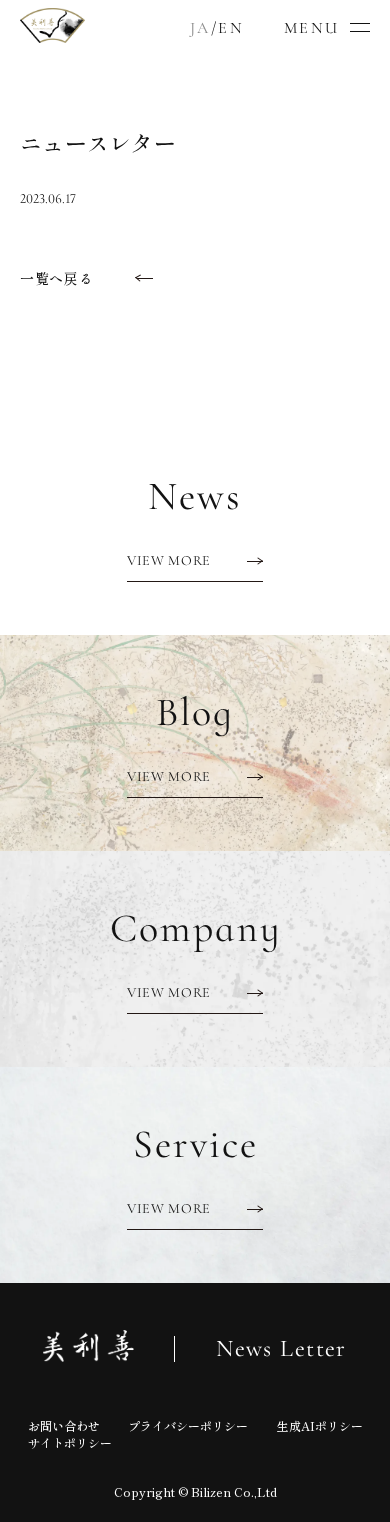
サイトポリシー (70, 1442)
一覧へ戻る (57, 278)
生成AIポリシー (320, 1425)
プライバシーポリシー (188, 1425)
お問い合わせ (64, 1425)
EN (231, 28)
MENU (312, 28)
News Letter (281, 1349)
